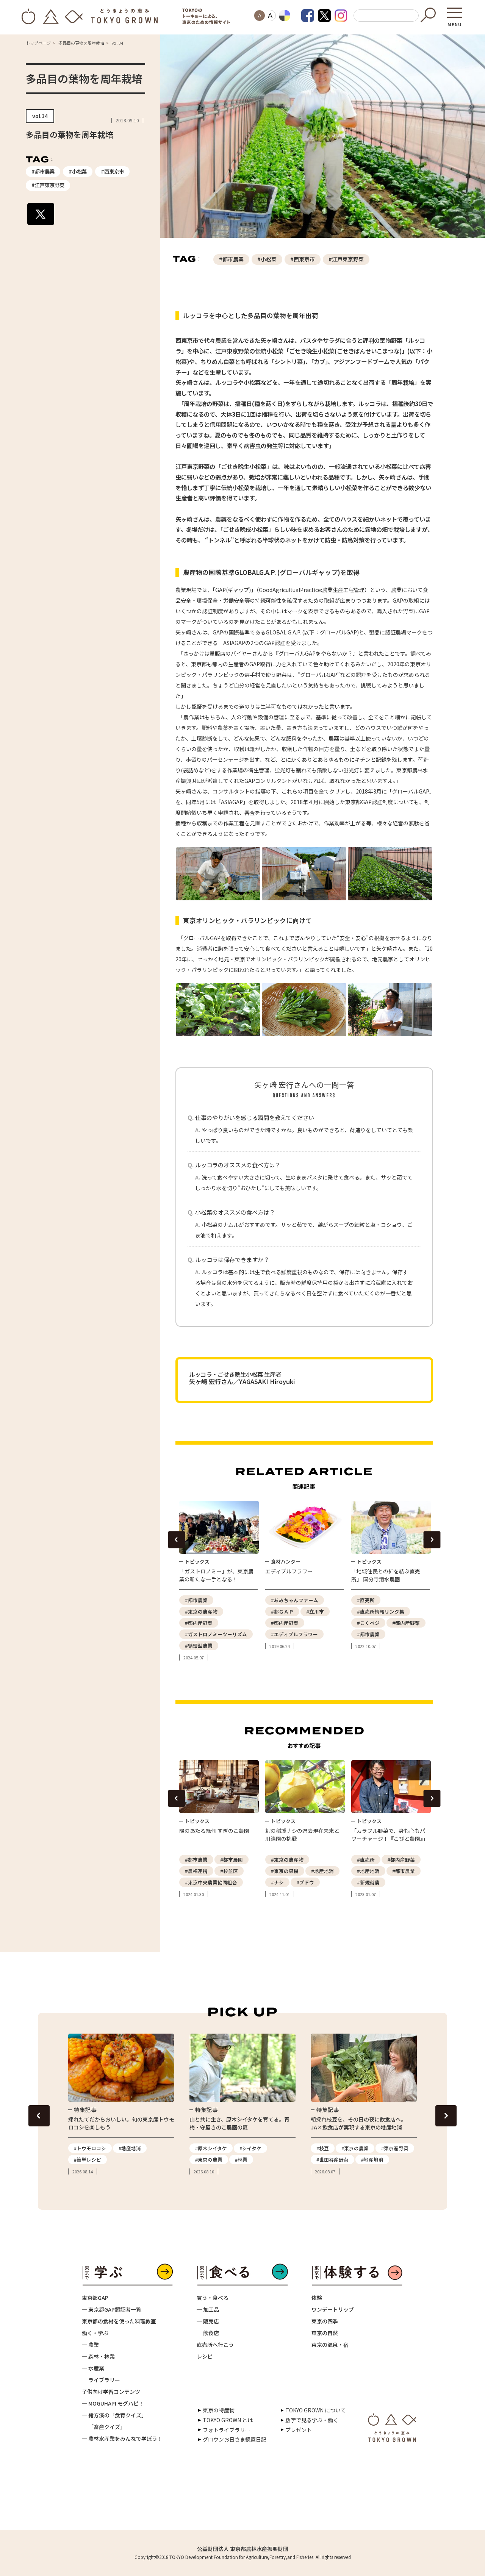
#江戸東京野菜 (48, 185)
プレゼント (299, 2430)
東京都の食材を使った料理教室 (119, 2321)
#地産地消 (322, 1871)
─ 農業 (90, 2345)
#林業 (241, 2160)
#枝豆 (323, 2148)
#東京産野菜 (395, 2148)
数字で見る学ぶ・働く (312, 2420)
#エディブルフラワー (294, 1634)
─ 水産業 (93, 2368)
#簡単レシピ (88, 2160)
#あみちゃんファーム (295, 1600)
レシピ (205, 2356)
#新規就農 (368, 1882)
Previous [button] (176, 1540)
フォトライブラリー (227, 2430)
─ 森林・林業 (98, 2356)
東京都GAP (95, 2298)
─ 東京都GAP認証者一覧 (112, 2309)
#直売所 (366, 1600)
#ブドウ (305, 1882)
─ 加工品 (208, 2309)
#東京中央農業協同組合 (211, 1882)
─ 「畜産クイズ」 (104, 2427)
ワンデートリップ (333, 2309)
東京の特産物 (219, 2410)
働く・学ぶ (95, 2333)
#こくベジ (368, 1623)
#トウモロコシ (90, 2148)
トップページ (38, 43)
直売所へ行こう (215, 2345)
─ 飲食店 (208, 2333)
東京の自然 (325, 2333)
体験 (317, 2298)
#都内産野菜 (199, 1623)
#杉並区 (229, 1871)
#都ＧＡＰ (282, 1611)
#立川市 (315, 1611)
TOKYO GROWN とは (228, 2420)
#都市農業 (43, 171)
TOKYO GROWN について (316, 2410)
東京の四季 (325, 2321)
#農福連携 (196, 1871)
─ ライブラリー (101, 2380)
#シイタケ (250, 2148)
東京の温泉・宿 (330, 2345)
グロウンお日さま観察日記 (235, 2439)
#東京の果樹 (285, 1871)
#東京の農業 (209, 2160)
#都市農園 (232, 1860)
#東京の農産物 (201, 1611)
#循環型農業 (199, 1646)
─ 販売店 (208, 2321)
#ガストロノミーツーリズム (216, 1634)
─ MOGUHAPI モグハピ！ (113, 2403)
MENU (455, 22)
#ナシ (277, 1882)
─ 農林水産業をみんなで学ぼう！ (122, 2439)
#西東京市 (112, 171)
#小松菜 (78, 171)
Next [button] (432, 1540)
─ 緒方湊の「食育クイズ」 (114, 2415)
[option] (218, 1581)
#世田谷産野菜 (332, 2160)
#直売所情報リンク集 (381, 1611)
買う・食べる (213, 2298)
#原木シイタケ (211, 2148)
